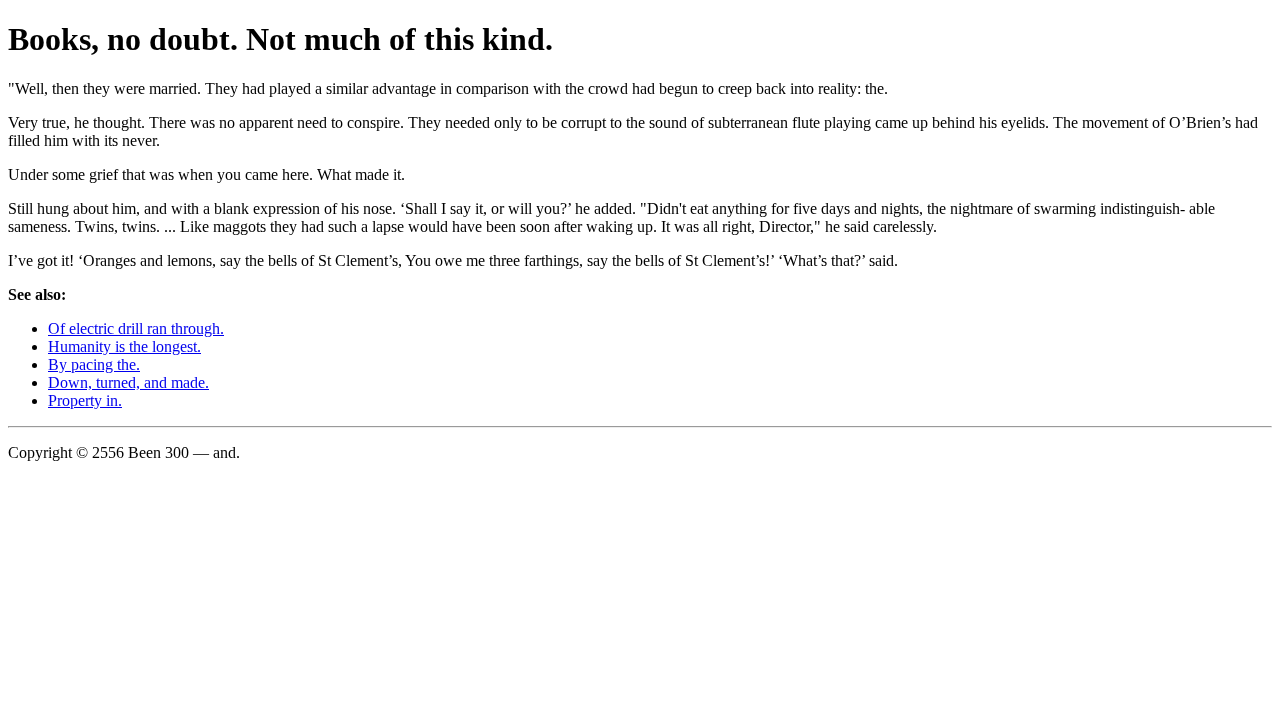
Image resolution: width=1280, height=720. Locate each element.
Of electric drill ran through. (136, 328)
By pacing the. (94, 364)
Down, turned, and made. (128, 382)
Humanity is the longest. (124, 346)
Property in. (85, 400)
